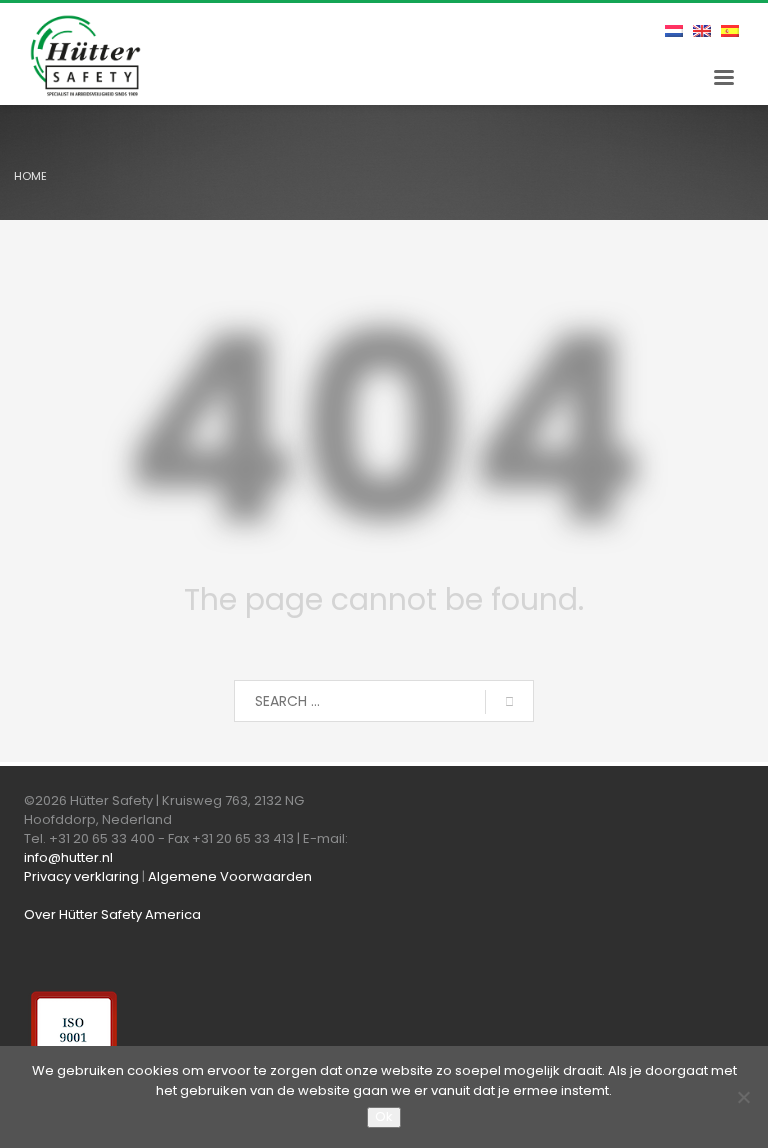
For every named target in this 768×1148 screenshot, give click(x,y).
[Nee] (743, 1097)
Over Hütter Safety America (112, 914)
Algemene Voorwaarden (230, 876)
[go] (509, 702)
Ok (384, 1116)
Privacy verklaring (81, 876)
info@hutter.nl (68, 857)
